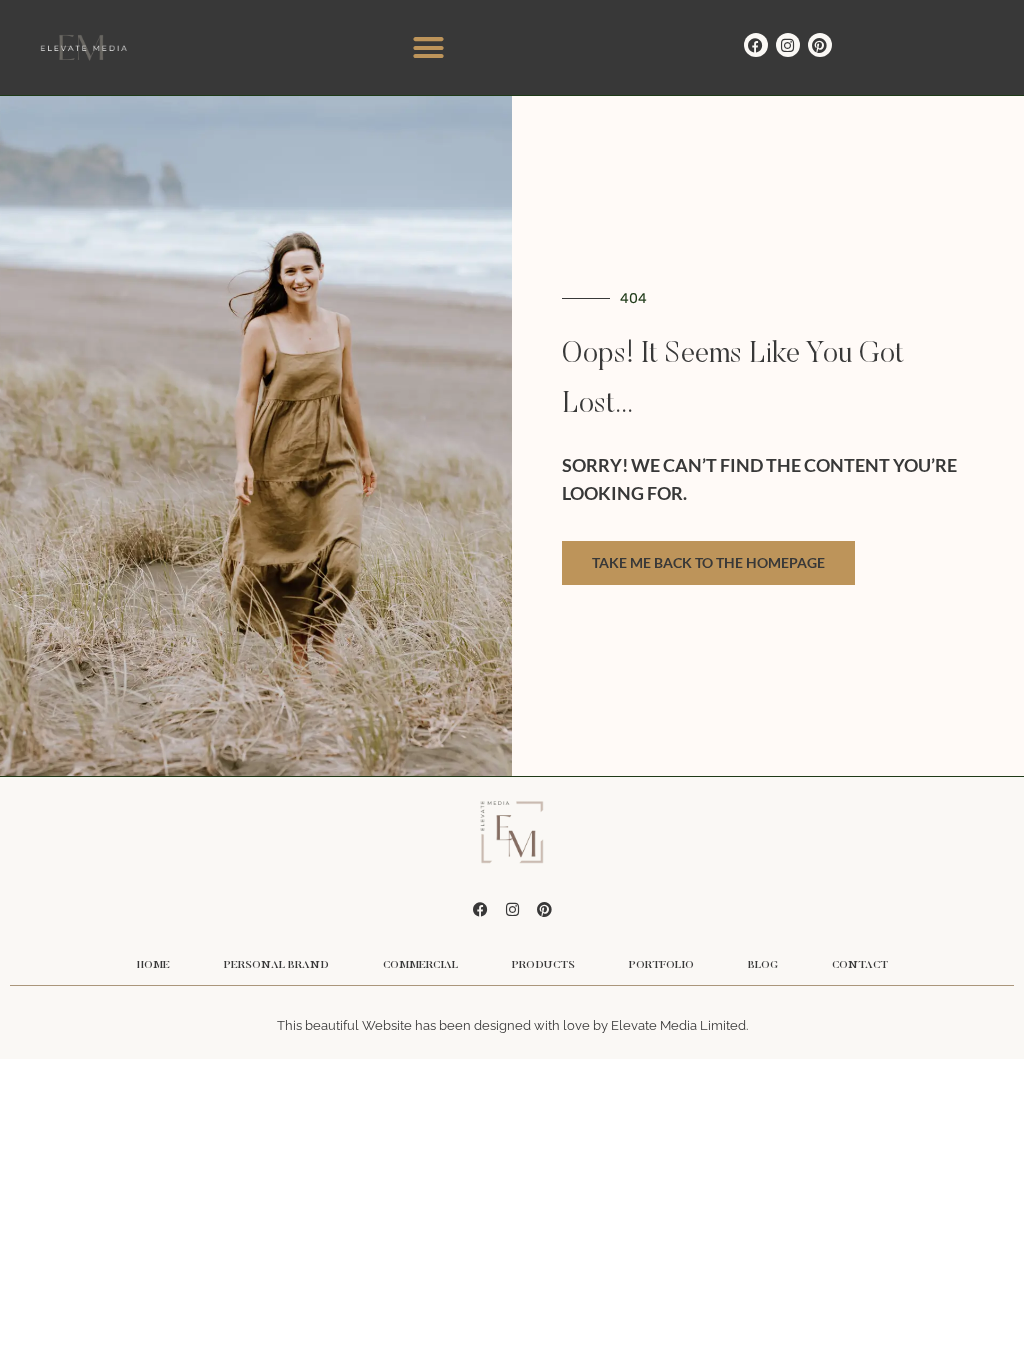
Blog (763, 965)
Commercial (420, 965)
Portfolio (661, 965)
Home (153, 965)
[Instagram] (788, 45)
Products (543, 965)
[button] (429, 48)
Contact (860, 965)
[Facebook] (756, 45)
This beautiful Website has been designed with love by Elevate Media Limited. (512, 1025)
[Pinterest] (820, 45)
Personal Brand (276, 965)
